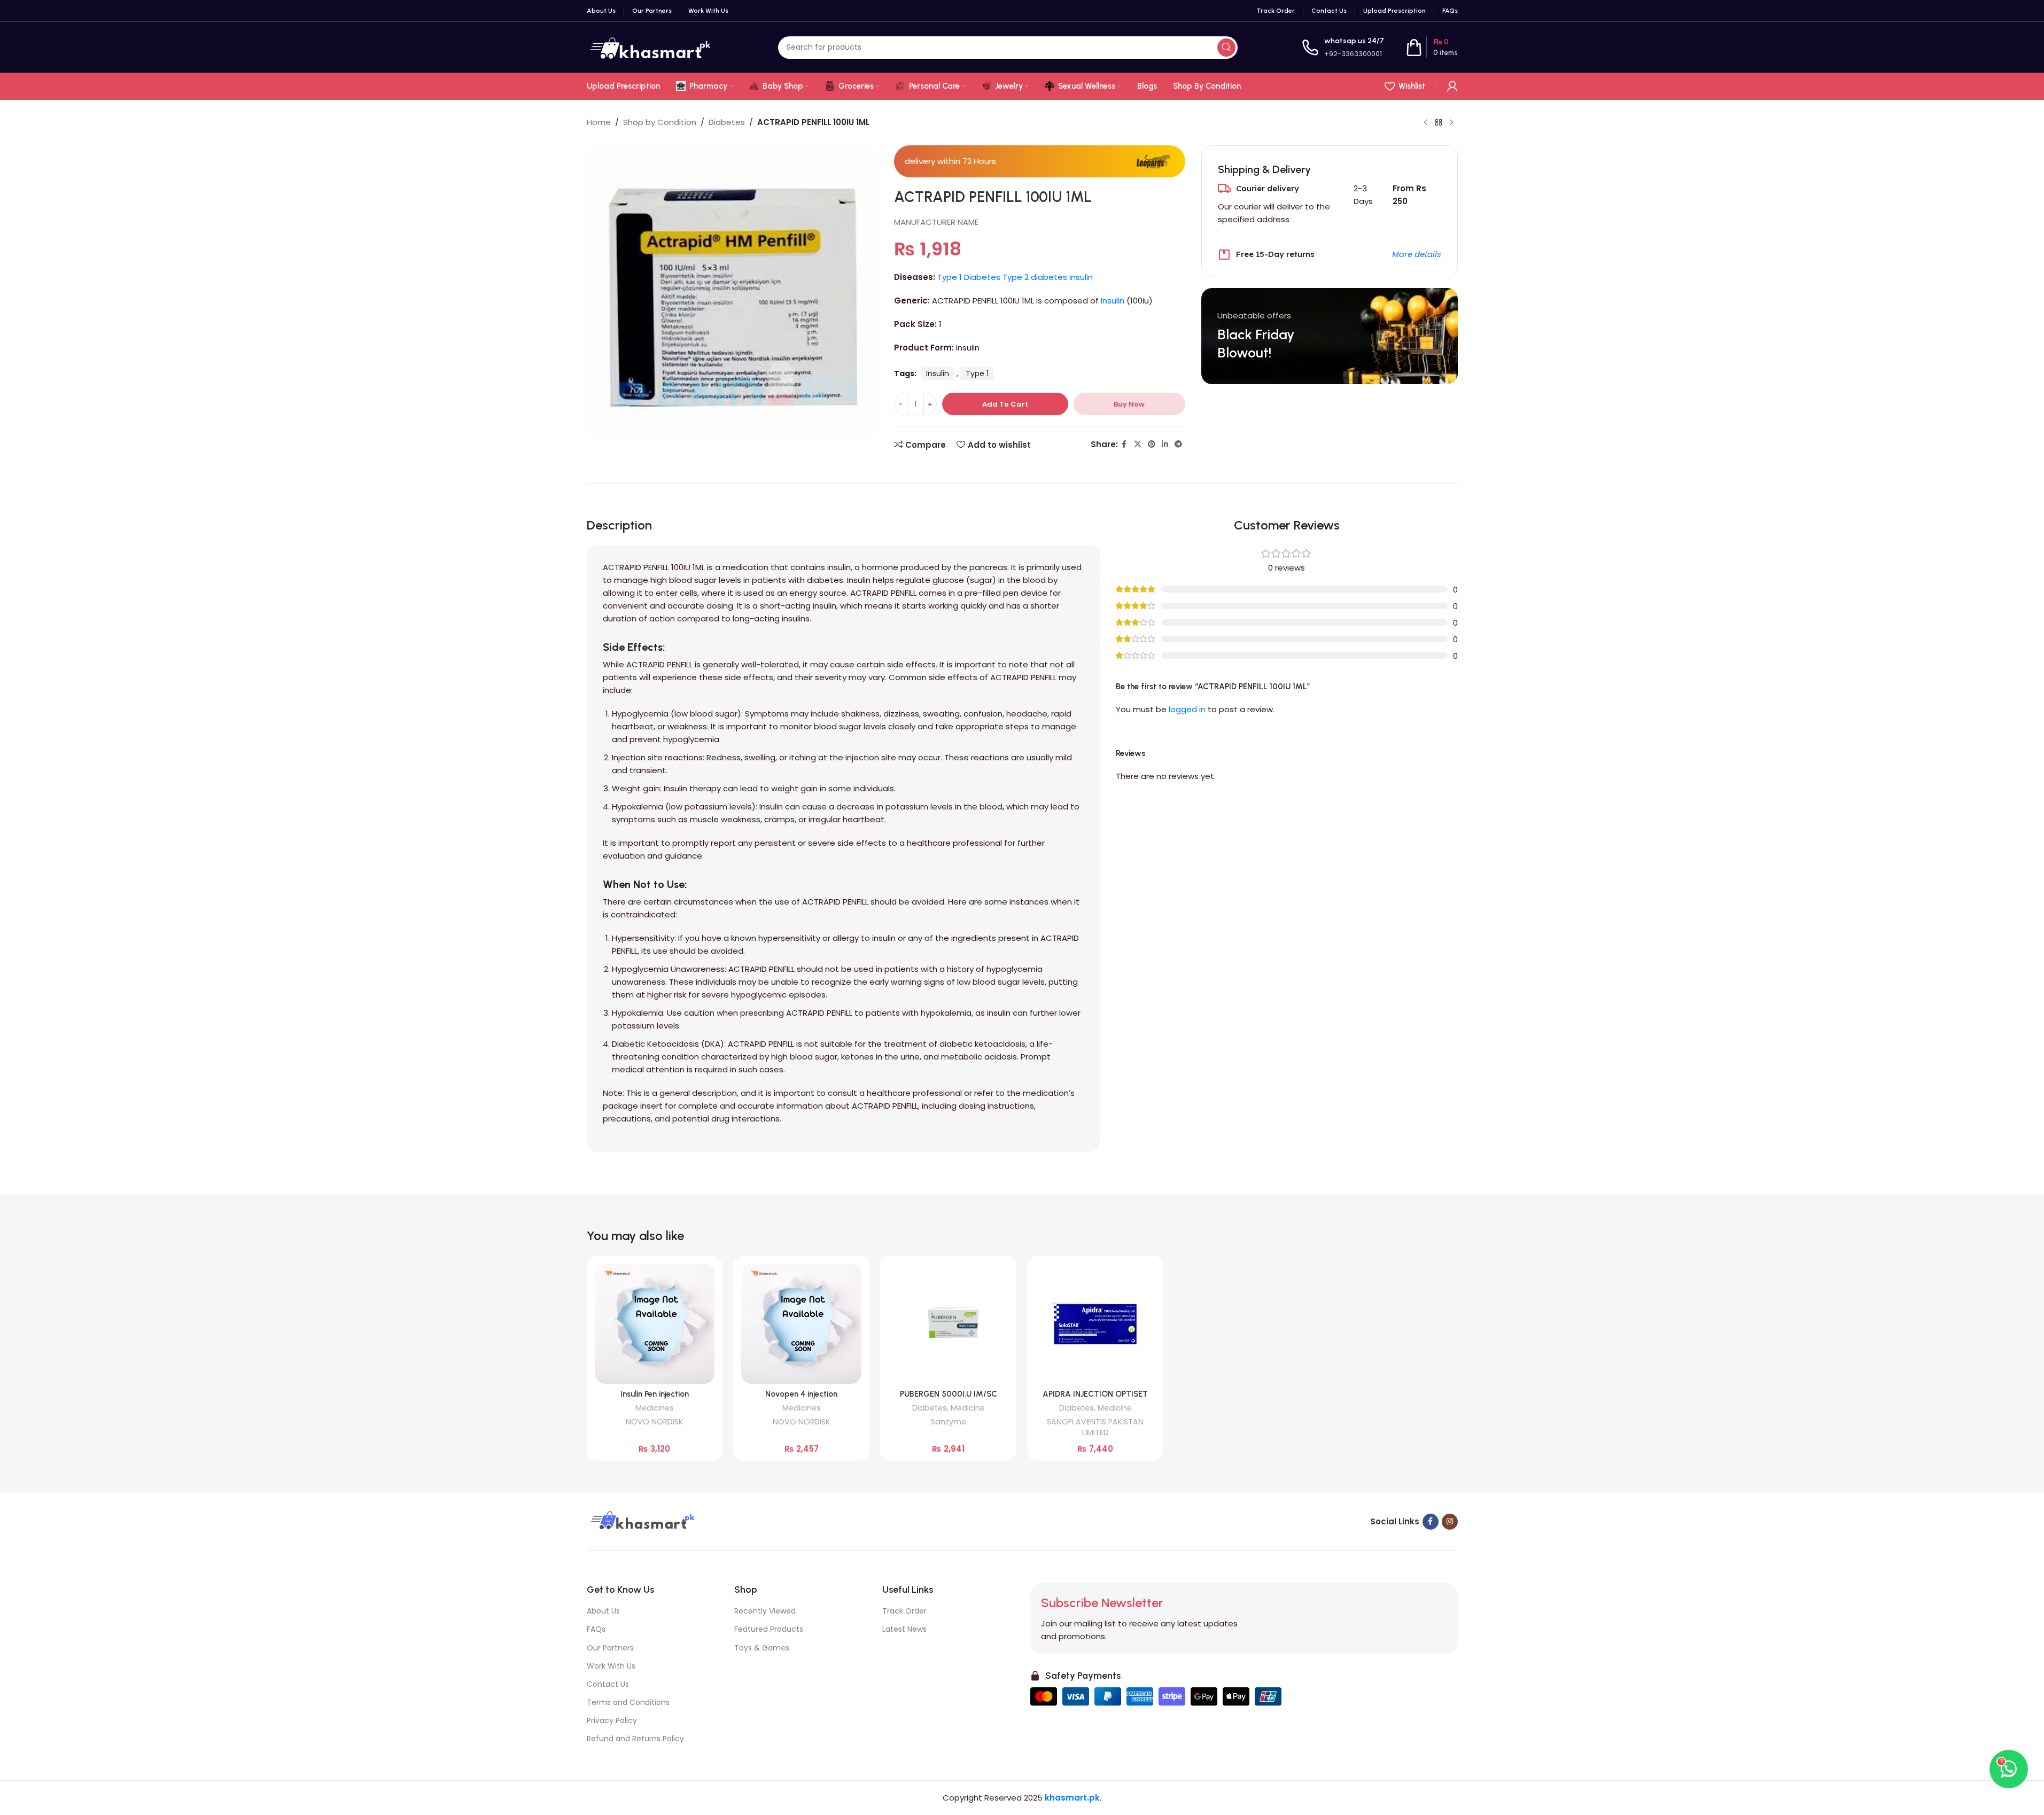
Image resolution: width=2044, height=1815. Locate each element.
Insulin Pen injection (655, 1394)
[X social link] (1138, 444)
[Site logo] (650, 47)
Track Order (904, 1611)
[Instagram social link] (1450, 1522)
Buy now (1129, 404)
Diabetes (727, 122)
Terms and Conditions (628, 1702)
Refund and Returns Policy (635, 1739)
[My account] (1452, 86)
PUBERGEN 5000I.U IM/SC (949, 1394)
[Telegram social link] (1178, 444)
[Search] (1226, 48)
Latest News (904, 1629)
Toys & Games (762, 1648)
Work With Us (611, 1666)
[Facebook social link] (1124, 444)
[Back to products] (1439, 123)
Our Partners (610, 1648)
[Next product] (1451, 123)
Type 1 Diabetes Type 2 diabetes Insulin (1015, 277)
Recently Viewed (765, 1611)
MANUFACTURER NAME (936, 222)
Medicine (968, 1408)
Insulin (1113, 301)
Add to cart (1005, 404)
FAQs (596, 1629)
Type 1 (977, 373)
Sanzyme (949, 1422)
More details (1417, 254)
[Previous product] (1426, 123)
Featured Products (769, 1629)
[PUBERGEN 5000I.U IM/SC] (948, 1324)
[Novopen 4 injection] (801, 1324)
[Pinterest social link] (1152, 444)
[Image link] (641, 1521)
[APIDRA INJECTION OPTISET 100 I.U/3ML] (1095, 1324)
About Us (603, 1611)
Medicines (655, 1408)
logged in (1187, 709)
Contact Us (608, 1684)
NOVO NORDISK (654, 1422)
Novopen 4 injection (801, 1394)
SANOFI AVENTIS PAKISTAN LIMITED (1095, 1427)
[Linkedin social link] (1165, 444)
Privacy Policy (612, 1720)
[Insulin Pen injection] (655, 1324)
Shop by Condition (660, 122)
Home (599, 122)
